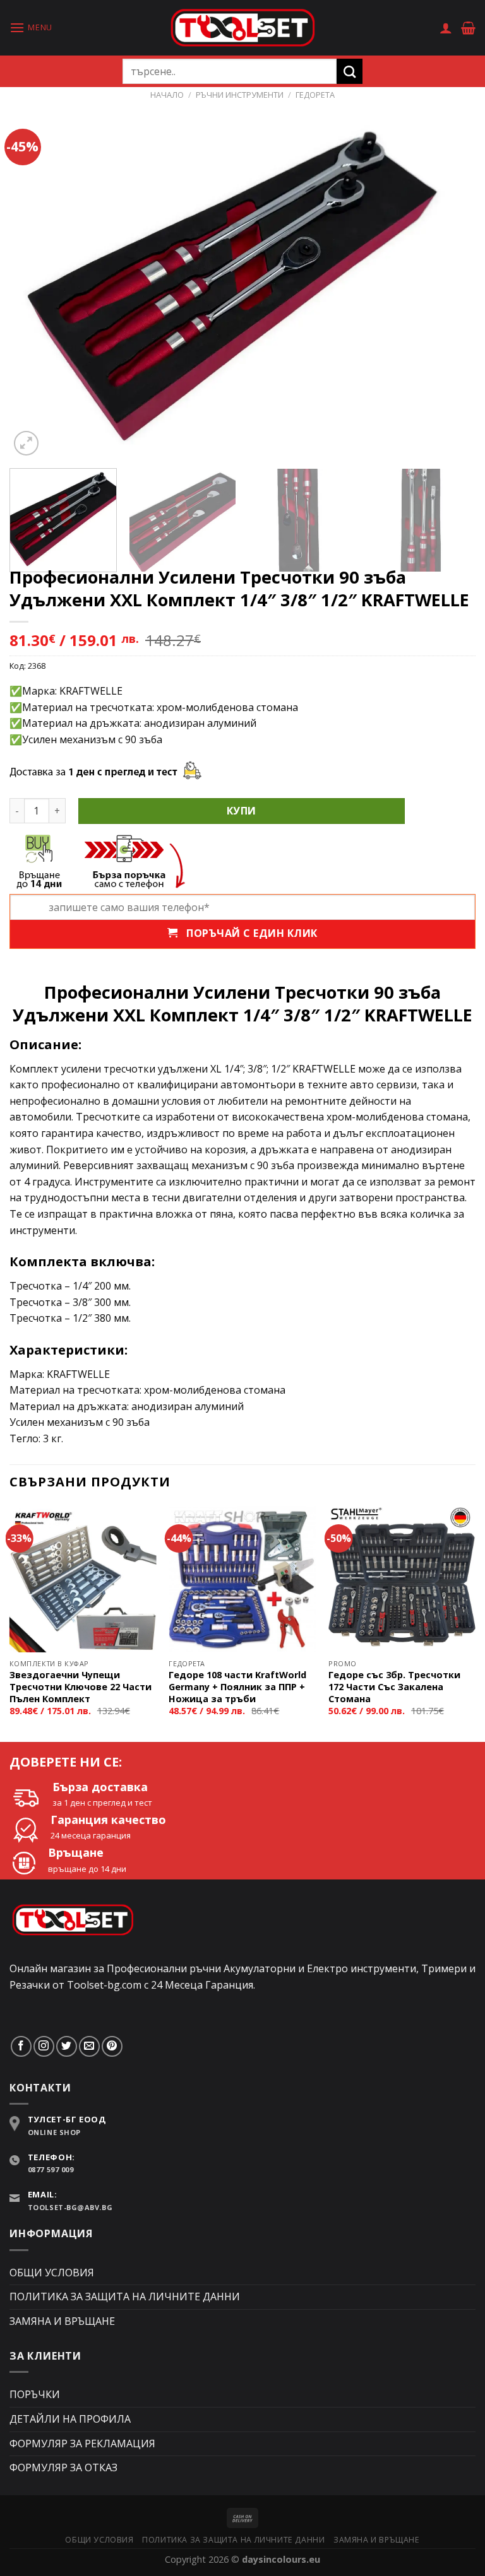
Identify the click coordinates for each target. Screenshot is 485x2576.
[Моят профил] (446, 28)
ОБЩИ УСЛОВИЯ (52, 2273)
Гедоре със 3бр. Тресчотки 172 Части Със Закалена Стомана (394, 1687)
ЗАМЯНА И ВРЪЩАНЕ (62, 2321)
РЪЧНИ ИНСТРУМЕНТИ (240, 95)
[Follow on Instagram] (44, 2046)
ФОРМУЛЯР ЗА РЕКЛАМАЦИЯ (82, 2444)
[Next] (450, 284)
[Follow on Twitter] (67, 2046)
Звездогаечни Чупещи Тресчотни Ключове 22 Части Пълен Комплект (81, 1687)
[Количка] (468, 28)
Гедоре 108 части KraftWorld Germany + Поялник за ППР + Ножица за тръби (237, 1687)
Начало (167, 95)
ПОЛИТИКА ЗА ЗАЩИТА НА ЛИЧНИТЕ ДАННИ (125, 2297)
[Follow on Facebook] (21, 2046)
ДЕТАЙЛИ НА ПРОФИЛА (70, 2419)
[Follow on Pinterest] (112, 2046)
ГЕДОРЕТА (315, 95)
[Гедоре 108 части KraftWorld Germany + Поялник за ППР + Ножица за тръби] (242, 1579)
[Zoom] (26, 443)
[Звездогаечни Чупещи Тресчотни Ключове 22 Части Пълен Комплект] (83, 1579)
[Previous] (35, 284)
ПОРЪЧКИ (35, 2394)
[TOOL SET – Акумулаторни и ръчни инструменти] (242, 27)
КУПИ (242, 811)
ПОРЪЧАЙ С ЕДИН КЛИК (248, 933)
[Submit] (350, 71)
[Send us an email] (89, 2046)
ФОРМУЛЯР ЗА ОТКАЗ (63, 2467)
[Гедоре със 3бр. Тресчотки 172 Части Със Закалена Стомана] (402, 1579)
